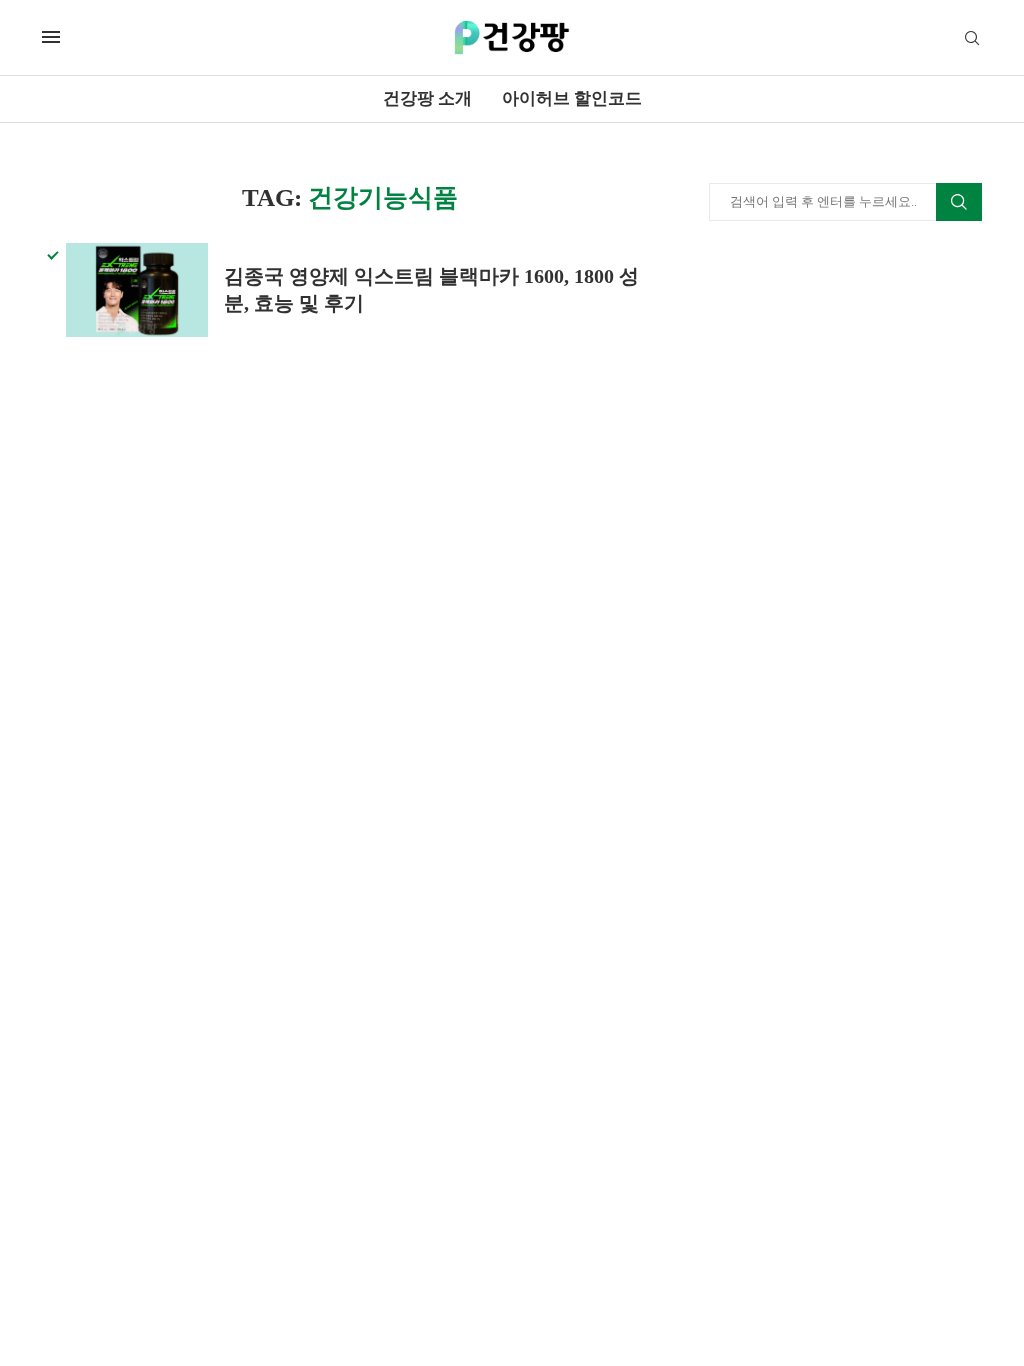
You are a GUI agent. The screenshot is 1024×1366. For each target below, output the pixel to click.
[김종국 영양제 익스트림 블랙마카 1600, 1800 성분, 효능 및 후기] (137, 290)
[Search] (972, 39)
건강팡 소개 (427, 98)
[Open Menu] (51, 37)
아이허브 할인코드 (572, 98)
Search (959, 202)
